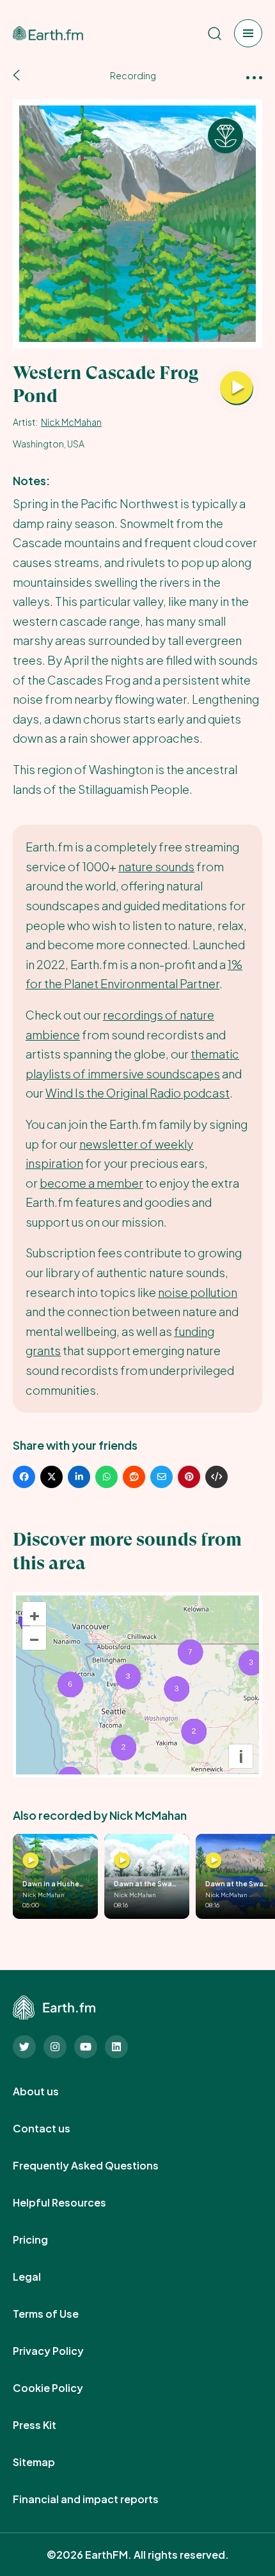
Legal (41, 2277)
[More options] (254, 76)
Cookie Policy (62, 2388)
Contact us (56, 2129)
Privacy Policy (62, 2351)
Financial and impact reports (100, 2499)
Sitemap (48, 2462)
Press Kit (49, 2425)
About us (50, 2091)
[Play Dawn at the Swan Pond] (122, 1861)
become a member (91, 1183)
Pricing (44, 2240)
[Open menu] (248, 33)
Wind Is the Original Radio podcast (137, 1093)
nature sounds (156, 866)
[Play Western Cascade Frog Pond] (237, 389)
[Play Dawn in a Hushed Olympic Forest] (31, 1861)
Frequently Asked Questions (100, 2166)
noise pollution (198, 1292)
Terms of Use (60, 2314)
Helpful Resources (74, 2203)
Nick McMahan (71, 422)
